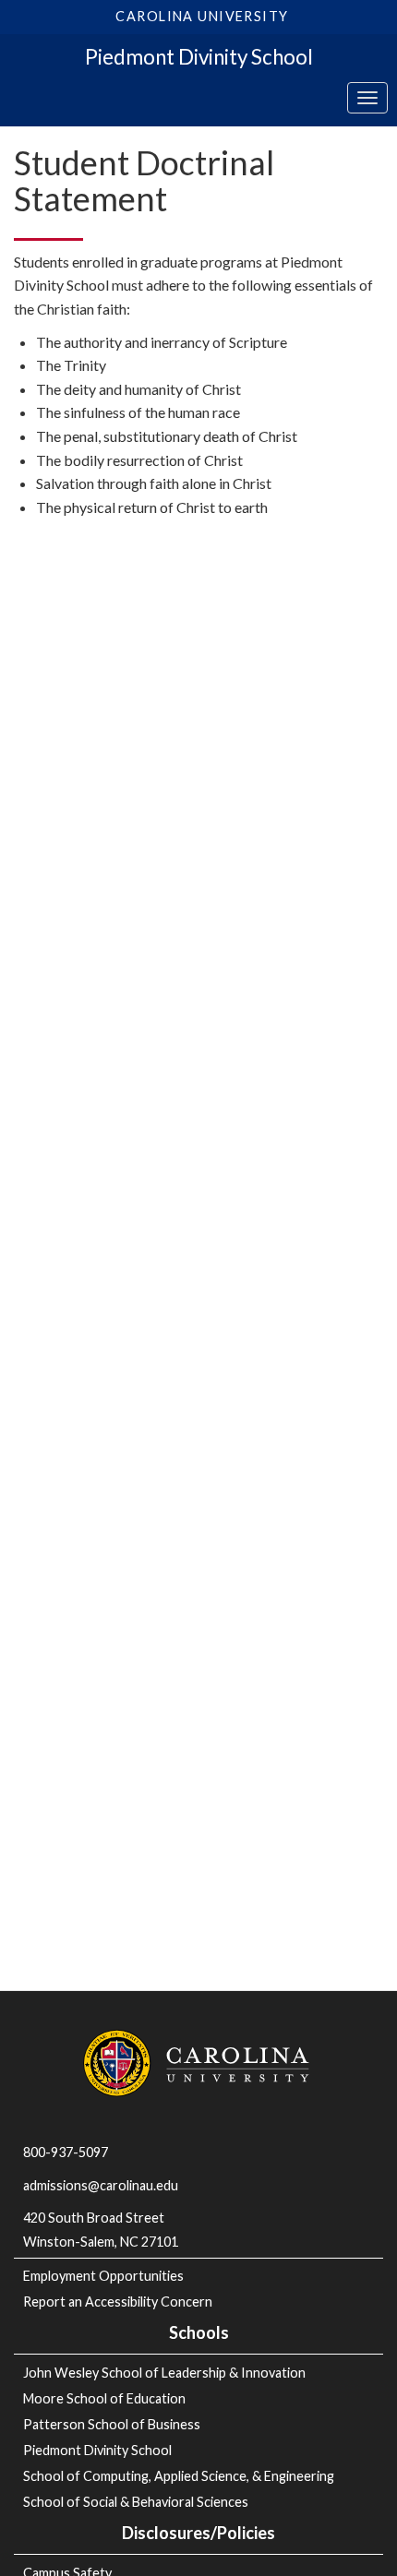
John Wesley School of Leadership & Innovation (164, 2373)
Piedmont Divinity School (199, 57)
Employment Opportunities (103, 2276)
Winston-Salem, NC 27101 (102, 2242)
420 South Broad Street (94, 2218)
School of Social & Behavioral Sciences (136, 2502)
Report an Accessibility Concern (118, 2302)
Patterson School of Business (112, 2424)
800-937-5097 (66, 2152)
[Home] (199, 2062)
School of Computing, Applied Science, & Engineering (179, 2476)
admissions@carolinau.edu (101, 2185)
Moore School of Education (104, 2398)
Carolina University (202, 16)
